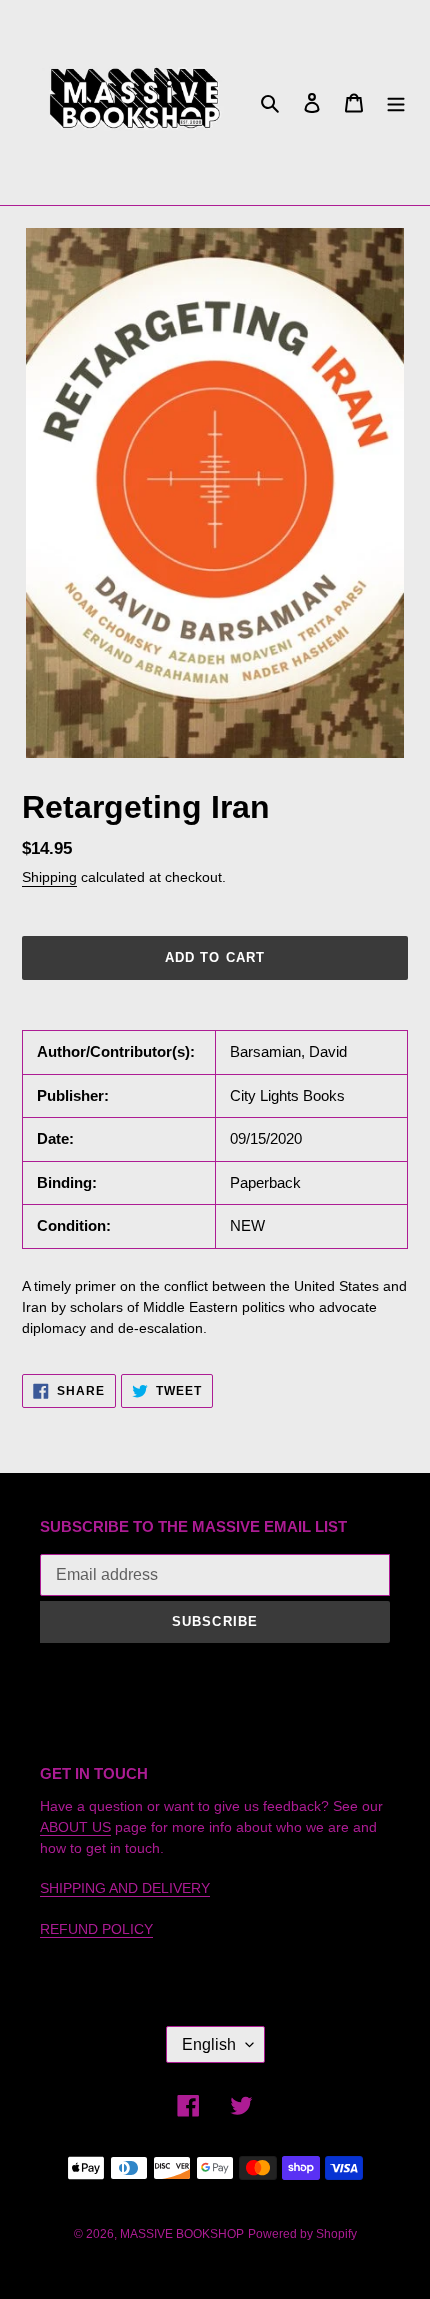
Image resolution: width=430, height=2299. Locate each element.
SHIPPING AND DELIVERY (125, 1888)
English (209, 2044)
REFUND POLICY (96, 1929)
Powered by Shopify (302, 2234)
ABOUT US (75, 1827)
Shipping (49, 877)
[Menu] (396, 102)
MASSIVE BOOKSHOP (182, 2234)
